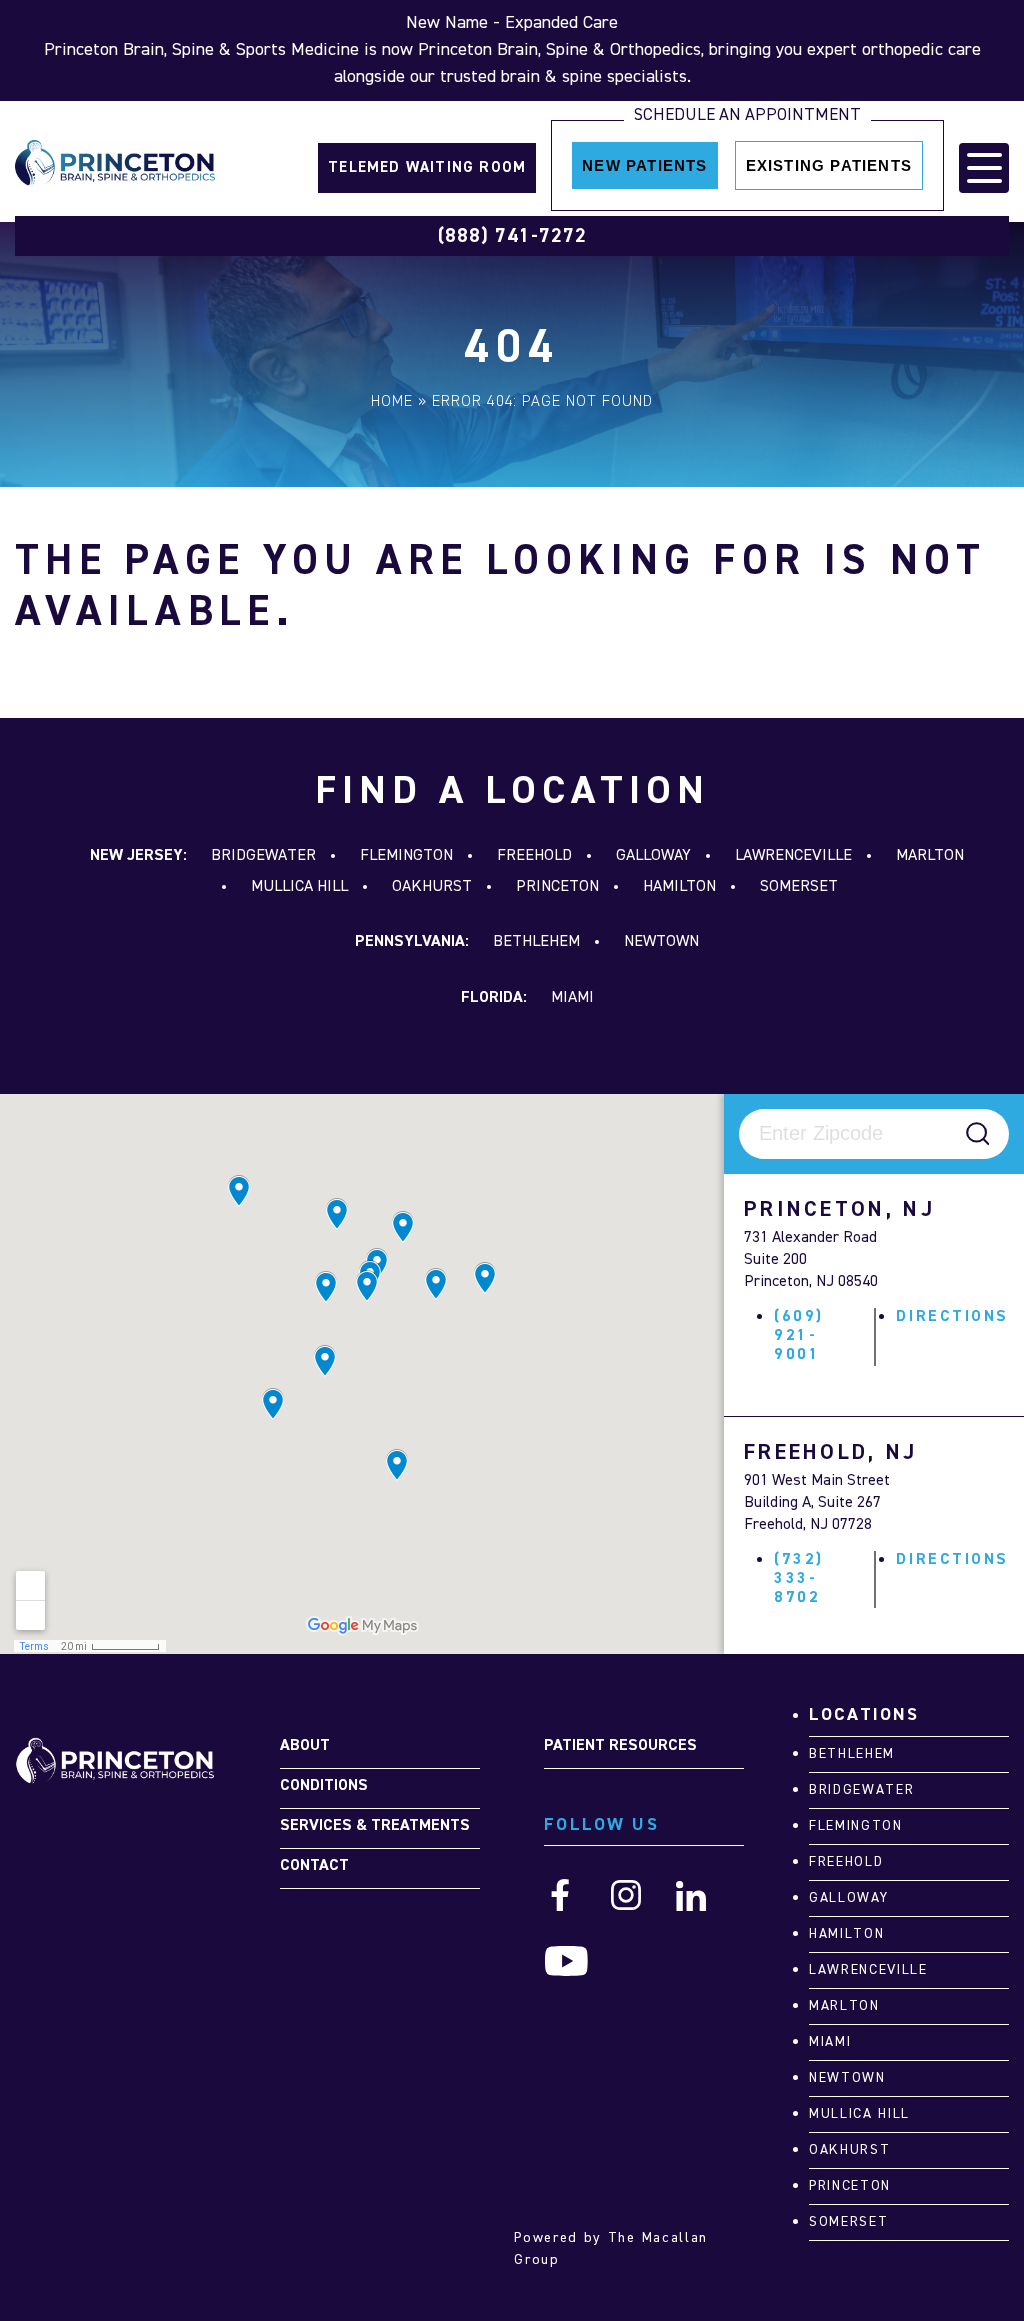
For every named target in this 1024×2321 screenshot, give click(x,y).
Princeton (557, 887)
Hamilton (679, 887)
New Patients (644, 165)
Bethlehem (536, 942)
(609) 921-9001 (799, 1336)
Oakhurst (432, 887)
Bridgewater (263, 856)
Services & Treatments (375, 1826)
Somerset (799, 887)
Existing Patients (829, 165)
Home (392, 402)
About (305, 1746)
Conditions (324, 1786)
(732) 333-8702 (799, 1579)
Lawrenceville (793, 856)
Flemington (406, 856)
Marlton (930, 856)
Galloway (653, 856)
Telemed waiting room (427, 167)
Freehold (534, 856)
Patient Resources (620, 1746)
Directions (952, 1317)
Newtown (661, 942)
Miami (572, 998)
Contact (314, 1866)
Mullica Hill (299, 887)
